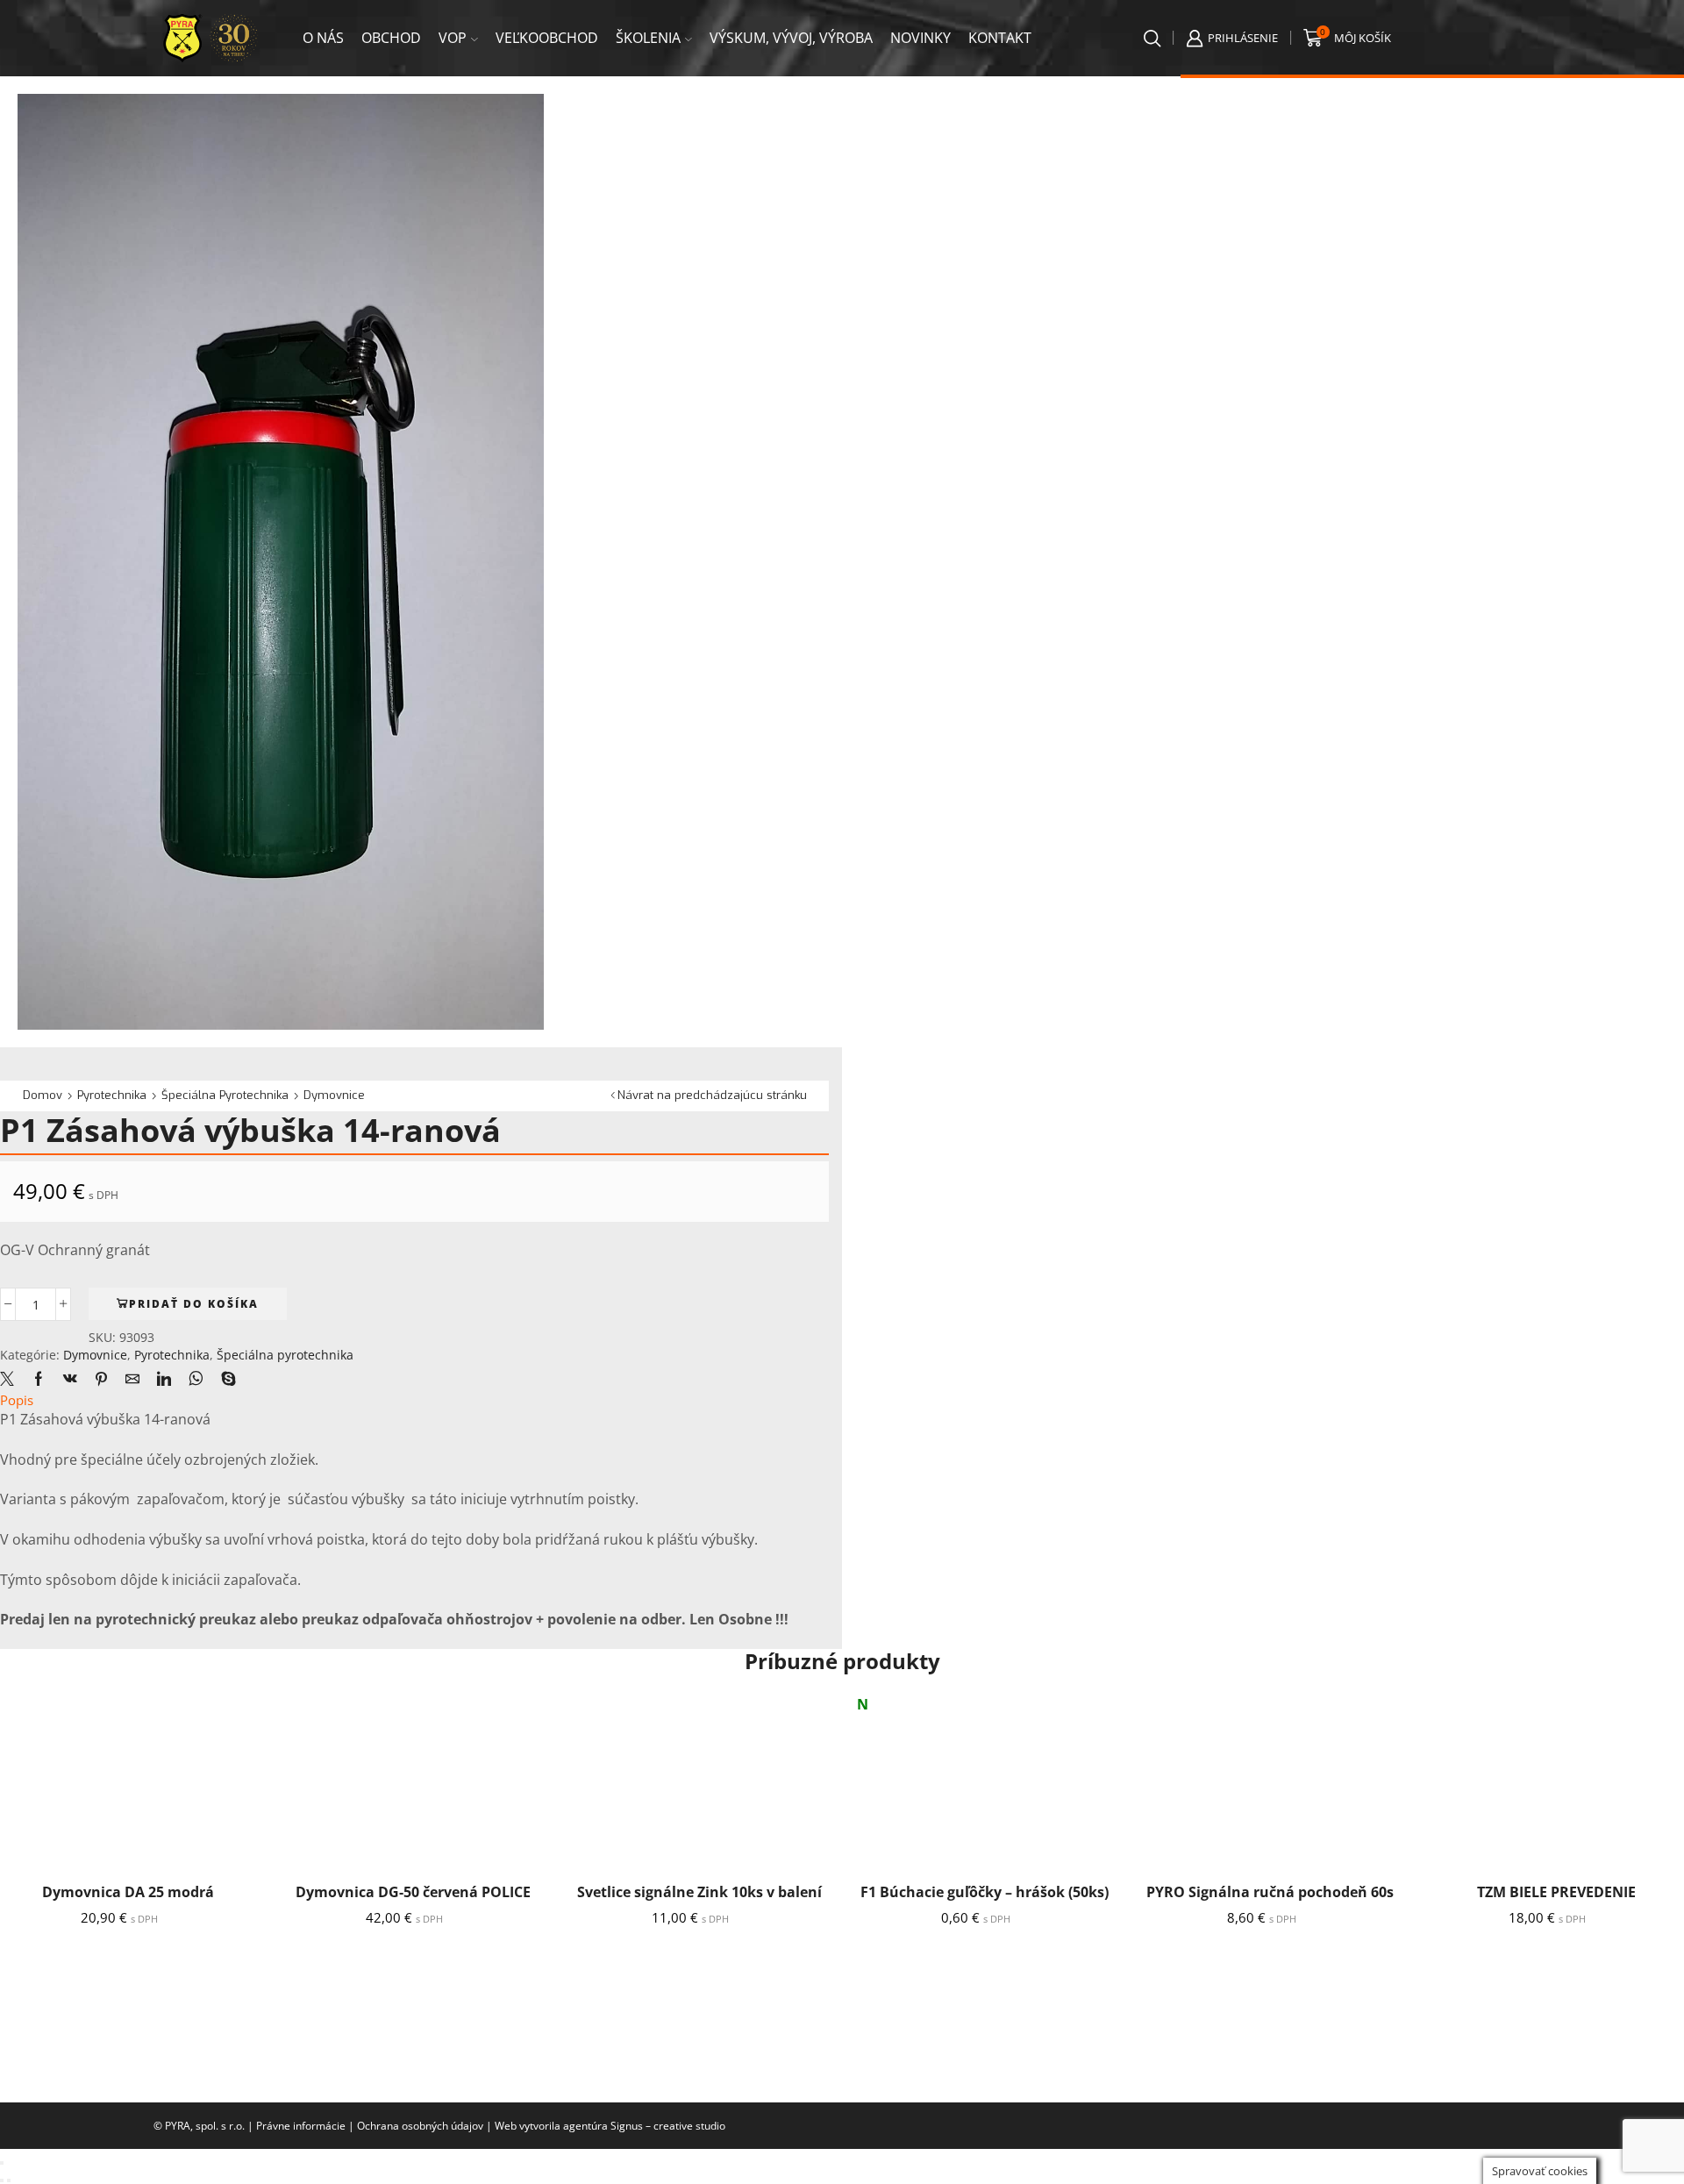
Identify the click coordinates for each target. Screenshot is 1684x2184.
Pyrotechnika (112, 1095)
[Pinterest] (101, 1380)
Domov (43, 1095)
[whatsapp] (196, 1380)
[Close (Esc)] (2, 2163)
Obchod (391, 38)
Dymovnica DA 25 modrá (128, 1892)
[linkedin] (164, 1380)
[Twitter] (11, 1380)
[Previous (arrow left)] (2, 2180)
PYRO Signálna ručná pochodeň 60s (1270, 1892)
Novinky (920, 38)
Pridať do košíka (194, 1303)
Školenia (648, 38)
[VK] (70, 1380)
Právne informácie (301, 2126)
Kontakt (1000, 38)
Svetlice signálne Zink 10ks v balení (699, 1892)
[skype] (224, 1380)
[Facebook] (39, 1380)
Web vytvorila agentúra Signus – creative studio (610, 2126)
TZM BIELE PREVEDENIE (1556, 1892)
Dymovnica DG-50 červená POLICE (413, 1892)
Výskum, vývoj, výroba (791, 38)
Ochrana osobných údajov (420, 2126)
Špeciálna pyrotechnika (225, 1095)
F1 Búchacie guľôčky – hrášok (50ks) (985, 1892)
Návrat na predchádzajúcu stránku (712, 1095)
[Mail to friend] (132, 1380)
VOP (453, 38)
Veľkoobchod (547, 38)
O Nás (323, 38)
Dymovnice (334, 1095)
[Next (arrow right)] (9, 2180)
